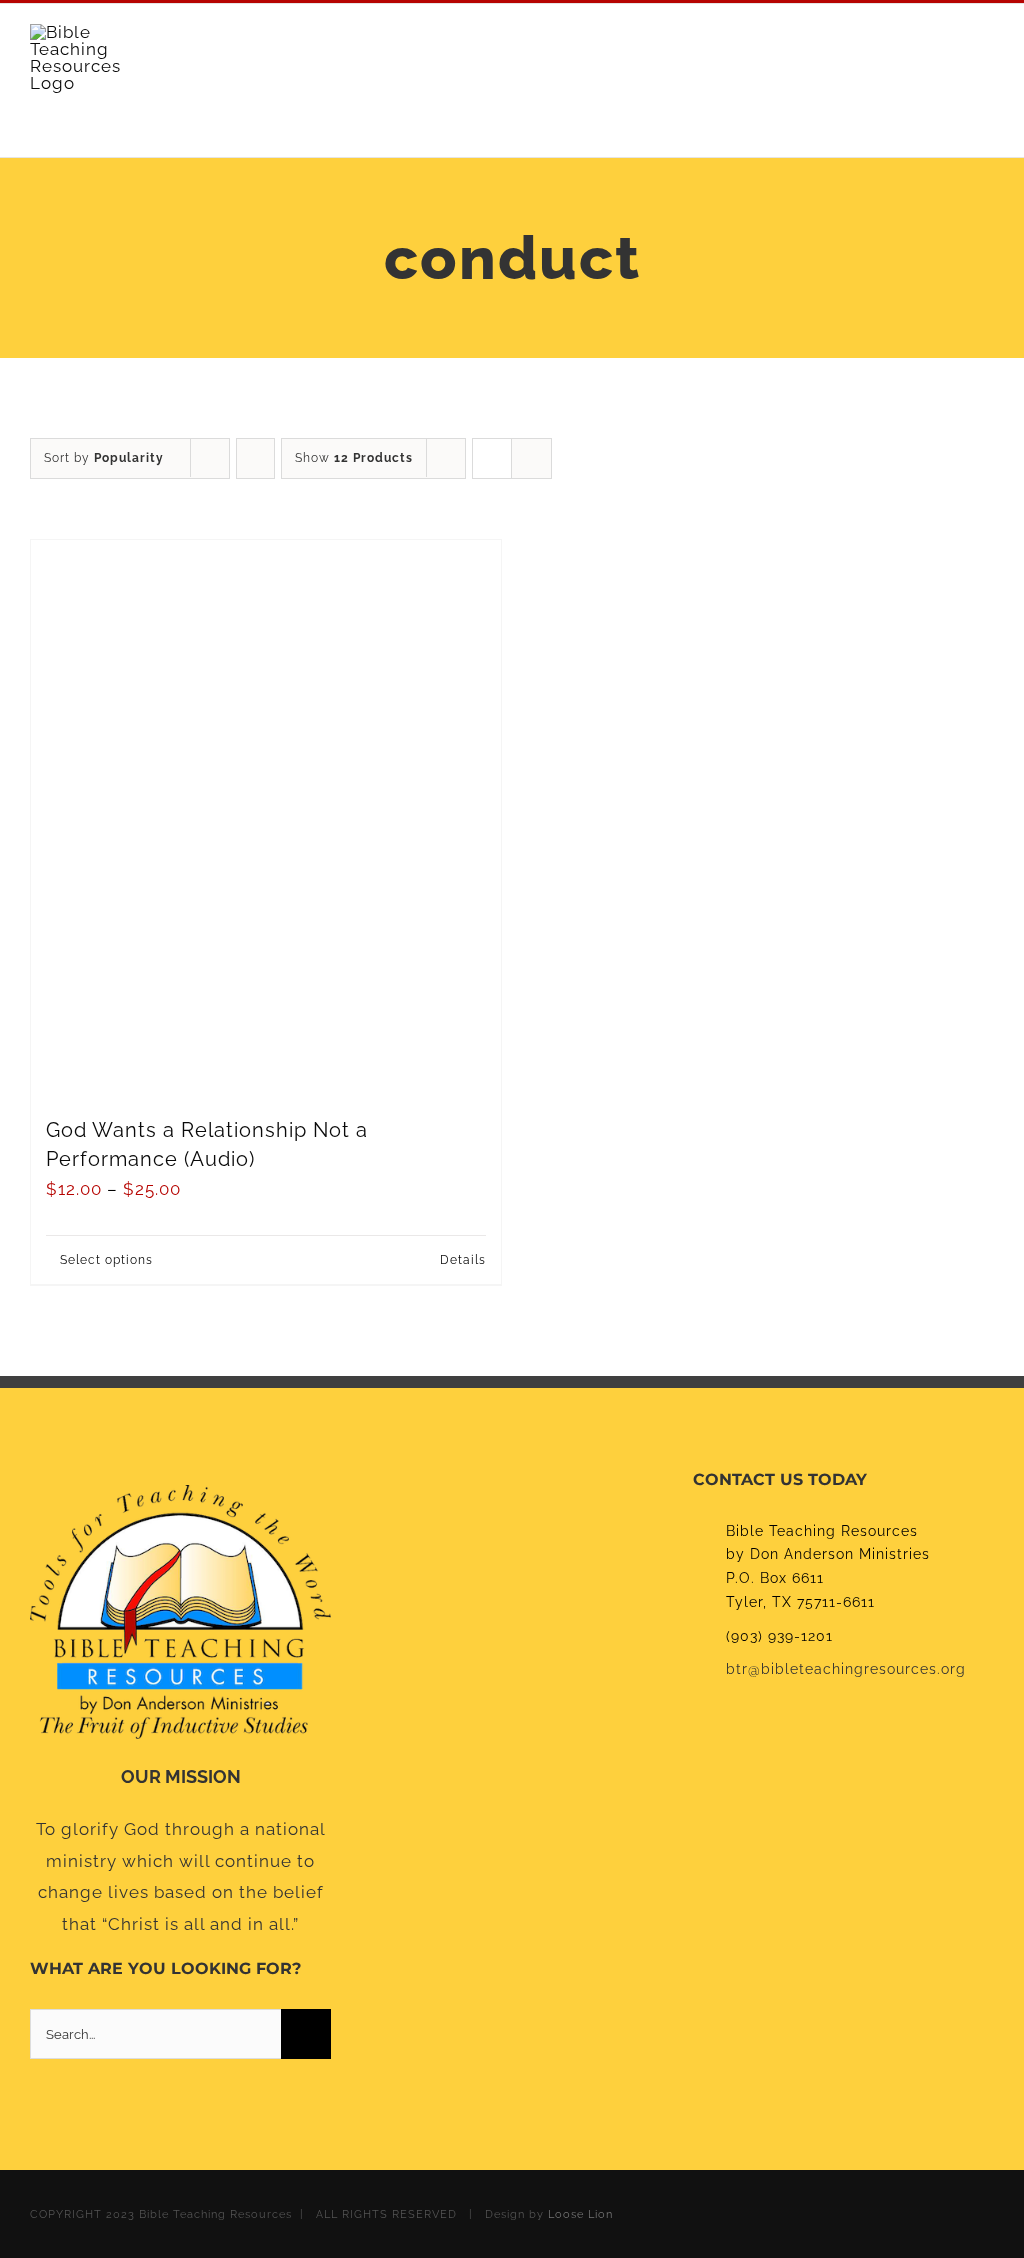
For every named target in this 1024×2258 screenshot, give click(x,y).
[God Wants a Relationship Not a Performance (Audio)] (266, 818)
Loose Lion (580, 2214)
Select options (106, 1260)
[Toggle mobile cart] (948, 59)
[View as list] (531, 458)
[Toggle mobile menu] (985, 59)
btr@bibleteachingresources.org (846, 1669)
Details (463, 1260)
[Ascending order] (255, 458)
